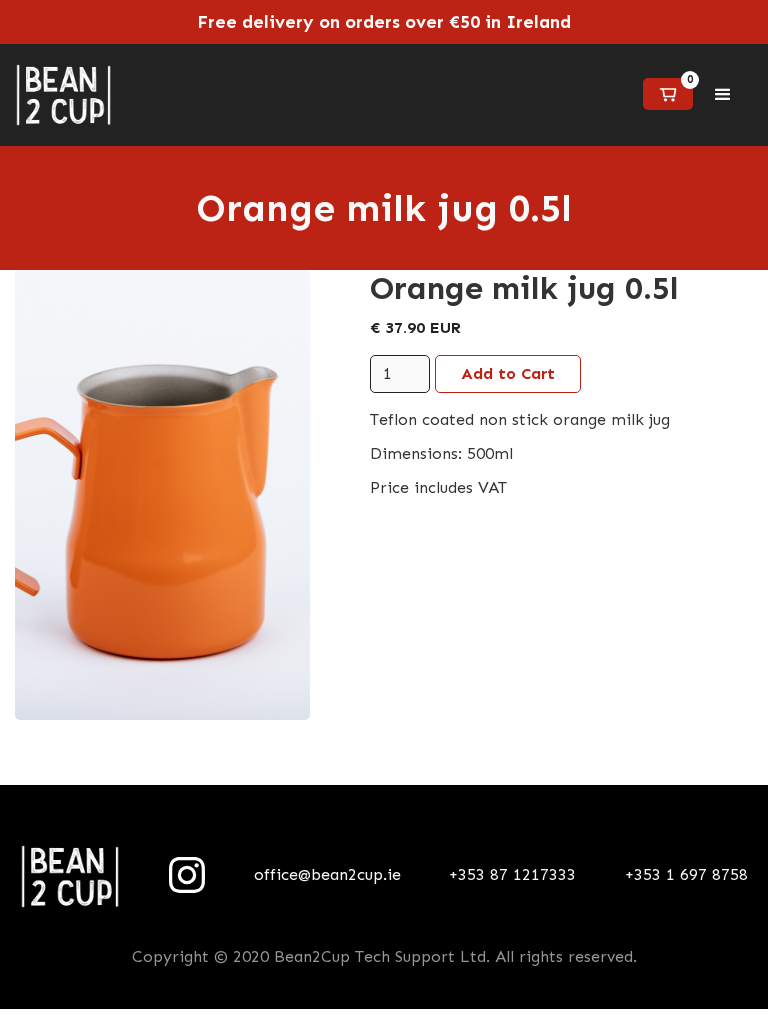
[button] (668, 94)
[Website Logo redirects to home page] (63, 95)
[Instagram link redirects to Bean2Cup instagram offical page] (187, 875)
